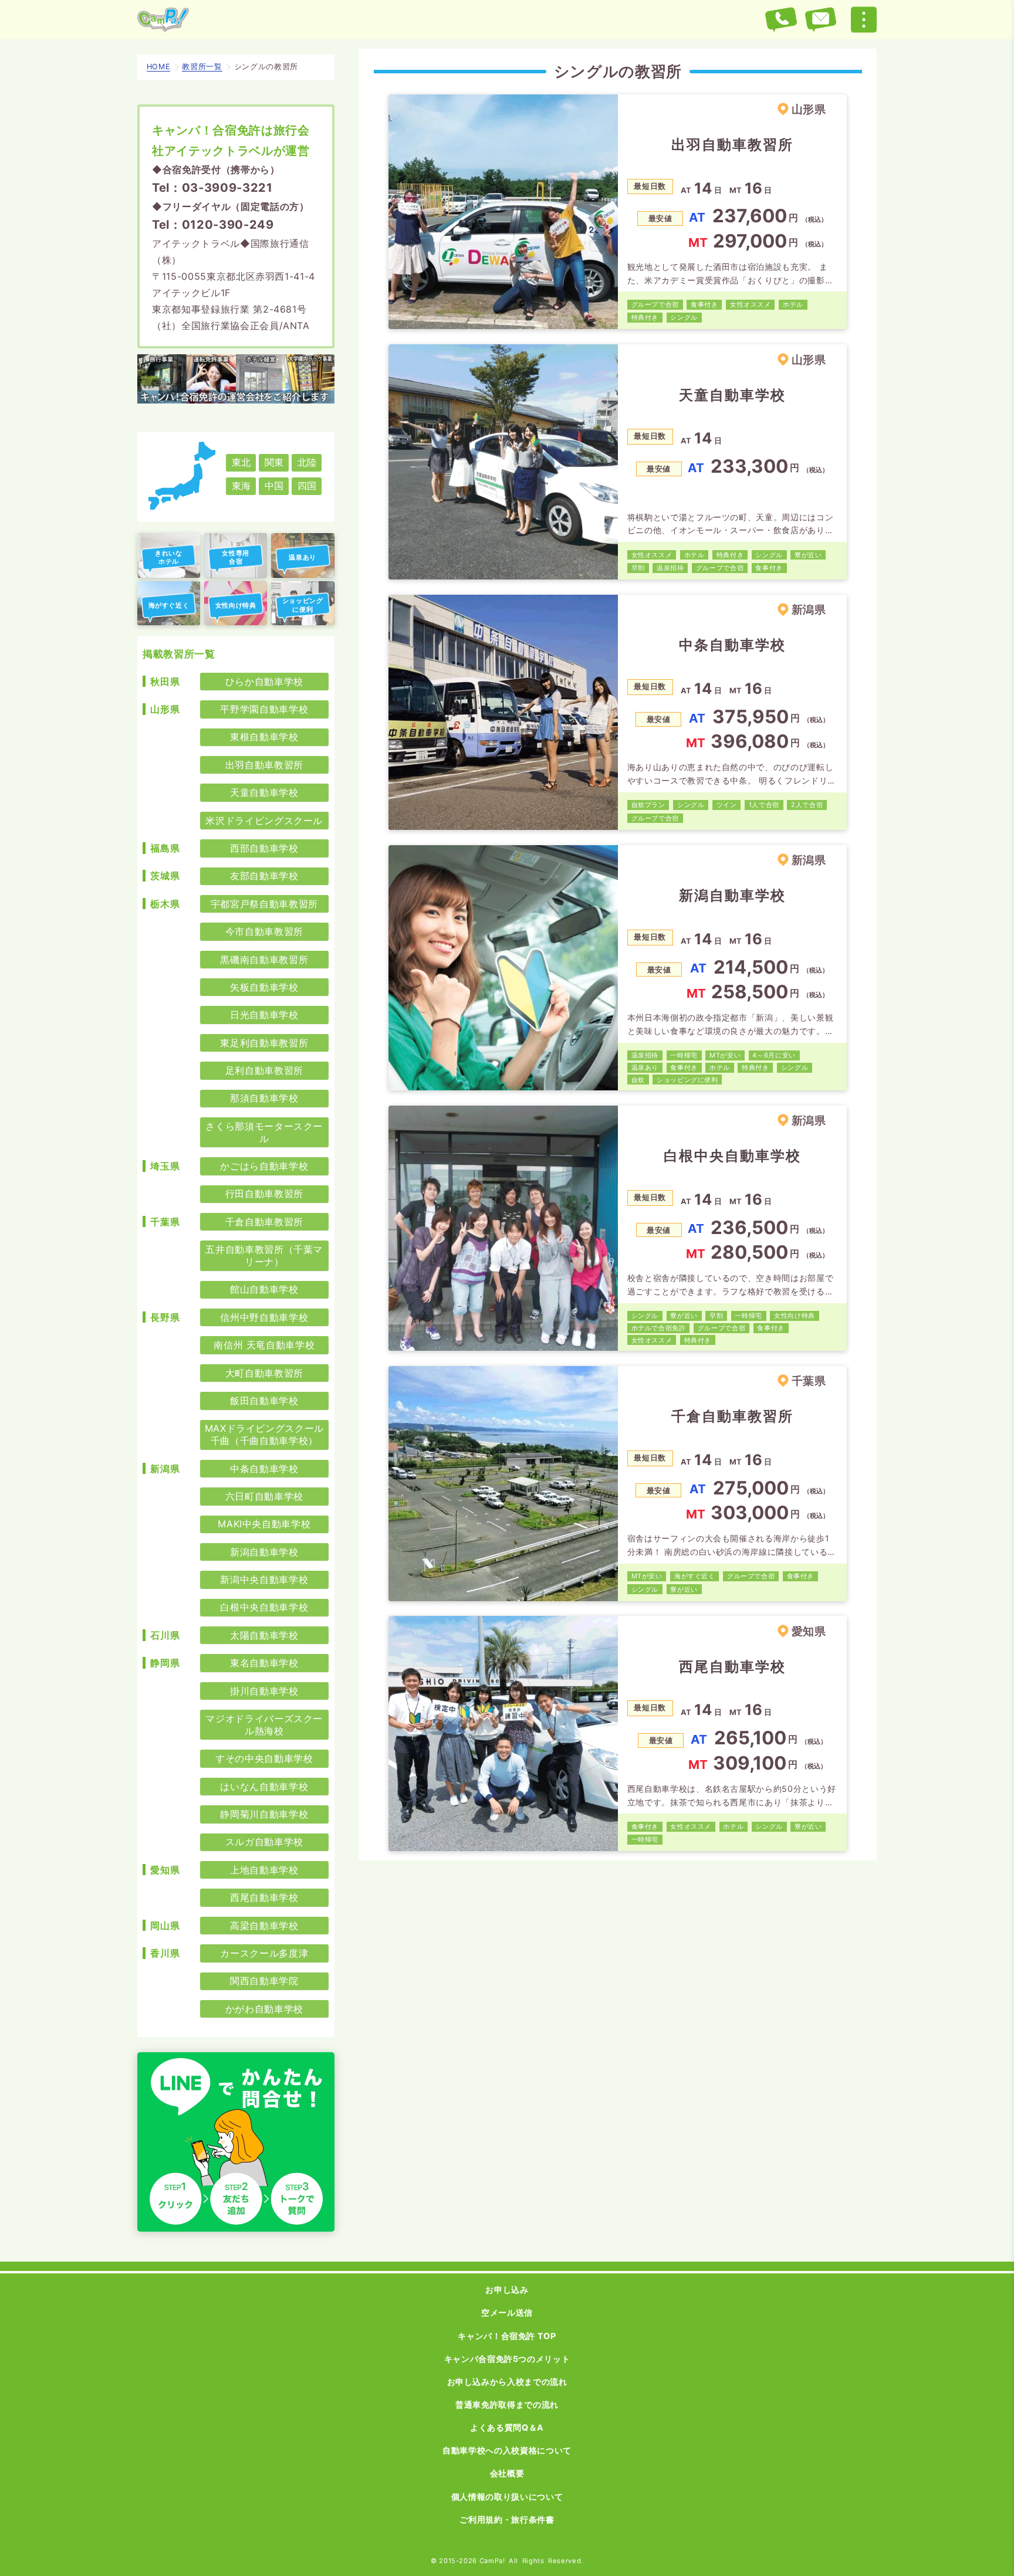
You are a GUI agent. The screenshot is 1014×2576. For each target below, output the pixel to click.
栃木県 (165, 904)
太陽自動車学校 (264, 1635)
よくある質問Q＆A (507, 2427)
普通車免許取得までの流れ (507, 2404)
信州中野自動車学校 (264, 1317)
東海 (241, 486)
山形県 (165, 709)
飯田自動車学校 (264, 1401)
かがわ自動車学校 (264, 2009)
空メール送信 (507, 2312)
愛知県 (165, 1870)
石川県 (165, 1635)
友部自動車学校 (264, 876)
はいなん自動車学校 (264, 1787)
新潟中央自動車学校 (264, 1580)
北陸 (307, 462)
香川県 (165, 1953)
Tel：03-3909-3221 (212, 188)
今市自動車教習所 (264, 931)
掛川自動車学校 (264, 1691)
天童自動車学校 (264, 792)
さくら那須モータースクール (264, 1132)
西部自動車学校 (264, 848)
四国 (307, 486)
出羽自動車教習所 (264, 765)
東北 (241, 462)
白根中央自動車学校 (264, 1607)
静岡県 (165, 1663)
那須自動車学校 (264, 1098)
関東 (274, 462)
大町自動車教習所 (264, 1373)
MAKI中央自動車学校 (264, 1524)
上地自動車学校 (264, 1870)
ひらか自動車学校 (264, 682)
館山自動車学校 (264, 1289)
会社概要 (507, 2473)
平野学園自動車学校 (264, 709)
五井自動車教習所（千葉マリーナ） (264, 1255)
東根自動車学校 (264, 737)
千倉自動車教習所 (264, 1222)
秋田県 (165, 682)
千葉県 (165, 1222)
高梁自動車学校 (264, 1926)
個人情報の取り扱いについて (507, 2497)
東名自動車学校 (264, 1663)
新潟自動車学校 (264, 1552)
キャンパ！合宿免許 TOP (507, 2336)
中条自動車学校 (264, 1469)
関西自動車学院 (264, 1981)
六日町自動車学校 (264, 1496)
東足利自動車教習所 (264, 1043)
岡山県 (165, 1926)
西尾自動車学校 (264, 1897)
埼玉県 (165, 1166)
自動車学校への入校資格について (507, 2450)
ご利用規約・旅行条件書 (507, 2519)
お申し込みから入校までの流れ (507, 2382)
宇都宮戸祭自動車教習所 (264, 904)
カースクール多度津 (264, 1953)
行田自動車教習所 (264, 1194)
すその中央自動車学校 (264, 1758)
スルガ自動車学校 (264, 1842)
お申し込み (507, 2289)
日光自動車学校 (264, 1015)
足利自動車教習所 (264, 1070)
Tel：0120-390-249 (213, 225)
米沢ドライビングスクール (264, 821)
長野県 (165, 1317)
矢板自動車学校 (264, 987)
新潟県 (165, 1469)
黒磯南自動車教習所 (264, 960)
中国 (274, 486)
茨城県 (165, 876)
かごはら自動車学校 (264, 1166)
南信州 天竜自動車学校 (264, 1345)
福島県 (165, 848)
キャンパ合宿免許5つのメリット (507, 2359)
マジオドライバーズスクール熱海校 (264, 1725)
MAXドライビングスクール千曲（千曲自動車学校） (264, 1434)
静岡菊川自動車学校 (264, 1814)
